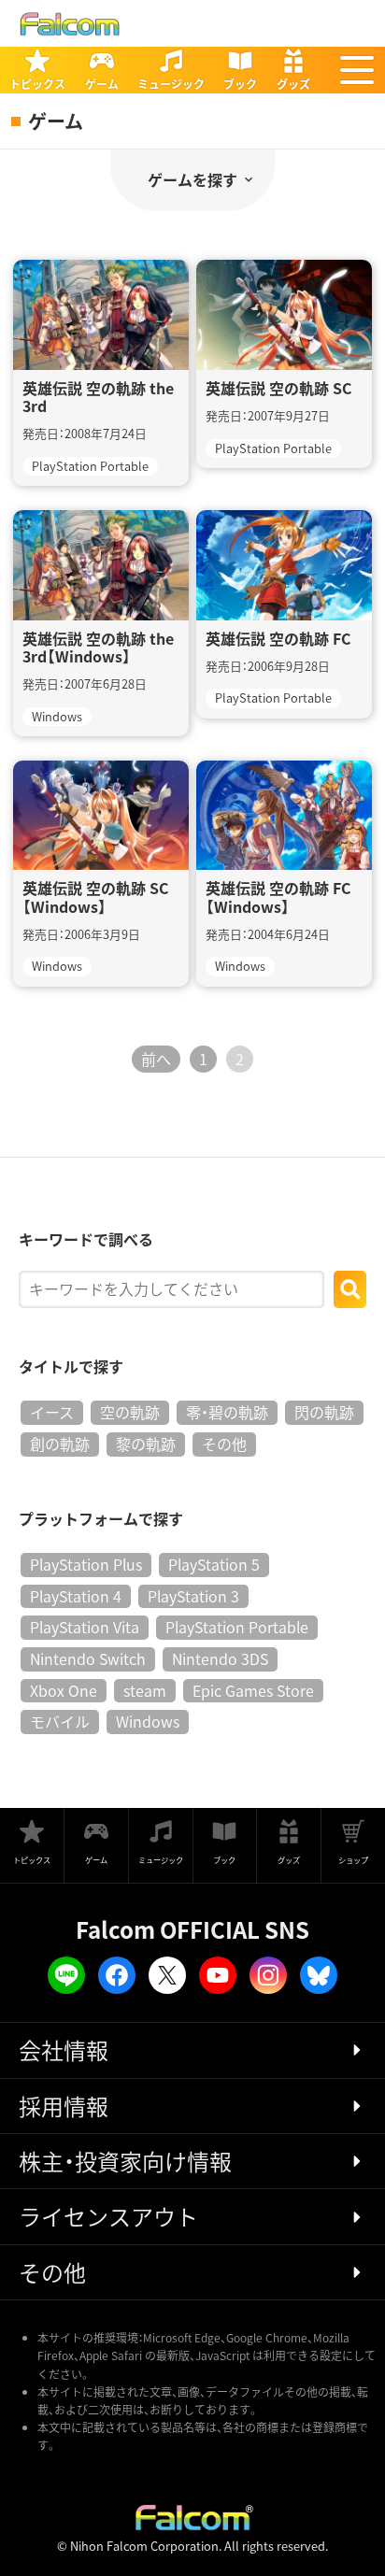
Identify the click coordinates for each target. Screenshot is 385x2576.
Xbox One (64, 1690)
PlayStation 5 (214, 1564)
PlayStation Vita (85, 1627)
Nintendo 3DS (220, 1658)
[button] (357, 70)
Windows (148, 1721)
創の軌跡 (60, 1444)
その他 (224, 1444)
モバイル (60, 1721)
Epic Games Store (253, 1690)
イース (52, 1412)
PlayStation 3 (193, 1596)
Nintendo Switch (88, 1658)
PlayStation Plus (86, 1564)
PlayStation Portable (237, 1627)
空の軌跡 (130, 1412)
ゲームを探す (192, 179)
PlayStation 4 (76, 1596)
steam (145, 1690)
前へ (156, 1059)
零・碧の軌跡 (227, 1412)
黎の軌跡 (146, 1444)
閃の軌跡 (324, 1412)
